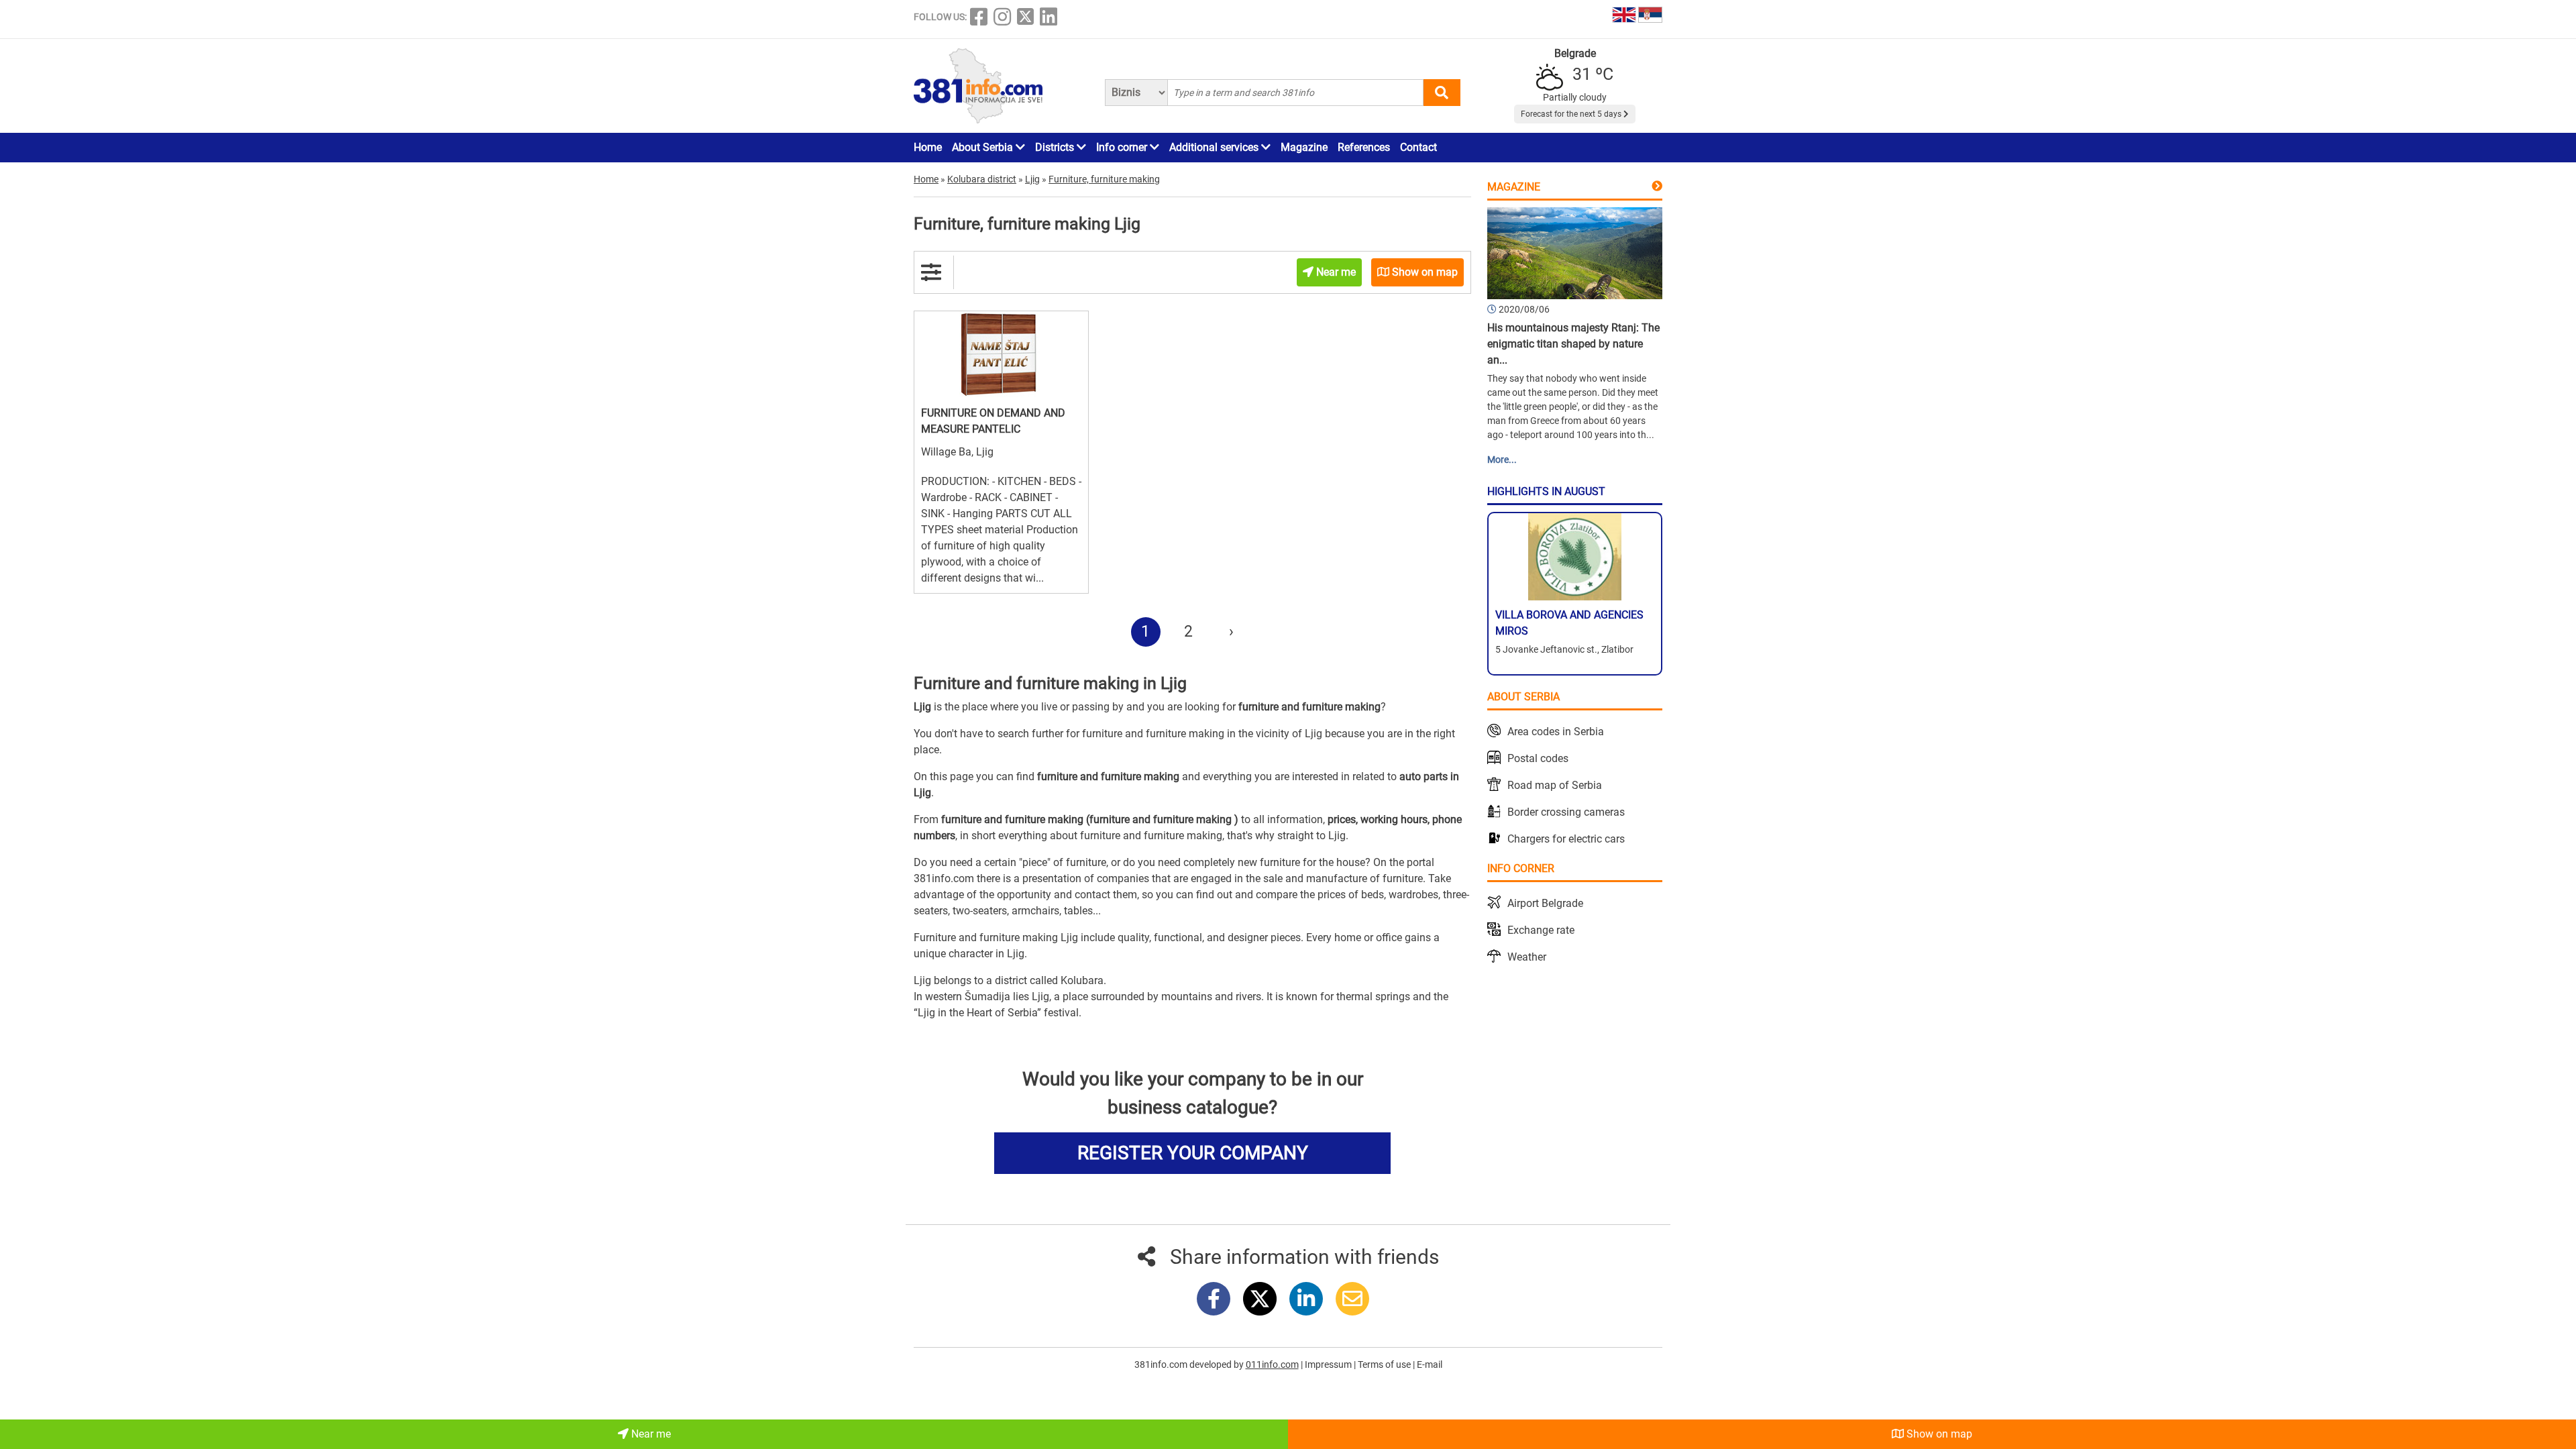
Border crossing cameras (1566, 812)
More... (1502, 460)
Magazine (1304, 147)
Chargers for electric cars (1566, 839)
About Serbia (984, 147)
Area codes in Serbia (1556, 732)
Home (928, 147)
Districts (1056, 147)
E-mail (1430, 1364)
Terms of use (1385, 1364)
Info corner (1123, 147)
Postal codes (1538, 758)
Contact (1418, 147)
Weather (1527, 957)
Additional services (1215, 147)
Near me (650, 1434)
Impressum (1329, 1364)
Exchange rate (1541, 930)
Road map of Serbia (1555, 785)
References (1364, 147)
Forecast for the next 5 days (1572, 114)
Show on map (1938, 1434)
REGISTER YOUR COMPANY (1193, 1153)
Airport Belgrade (1545, 903)
